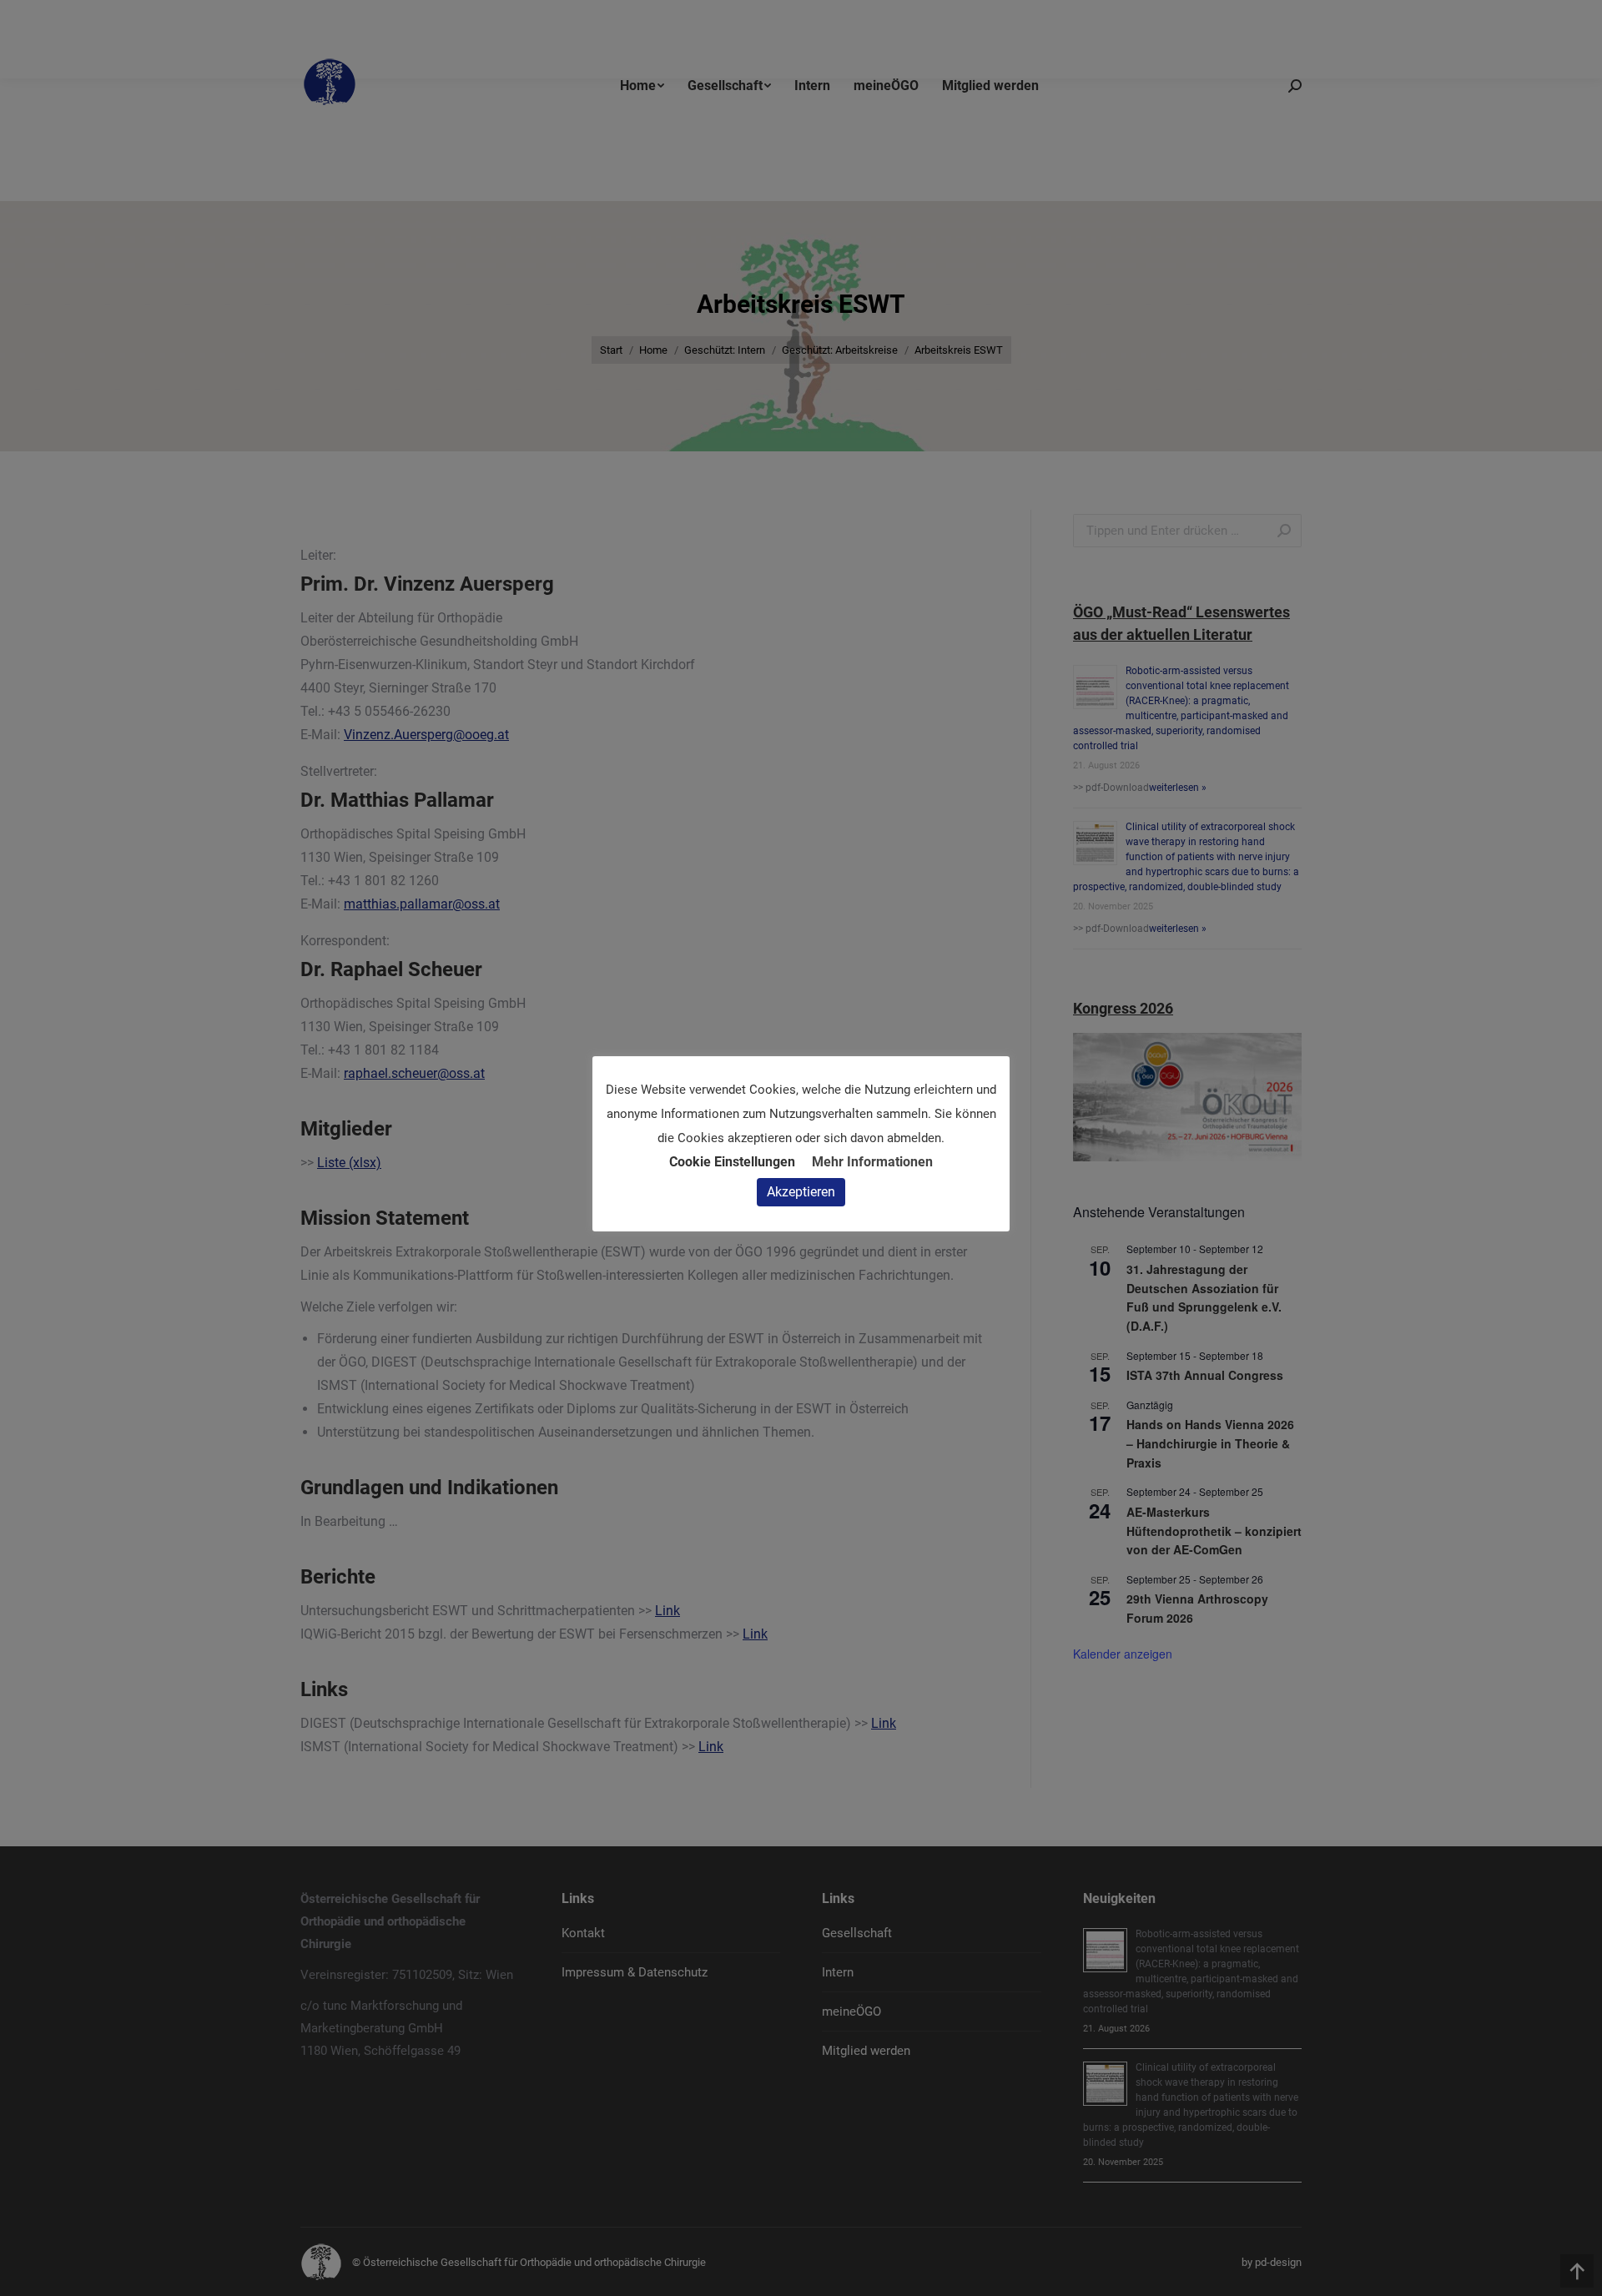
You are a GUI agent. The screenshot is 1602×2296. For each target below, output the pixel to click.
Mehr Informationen (872, 1162)
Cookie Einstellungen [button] (732, 1162)
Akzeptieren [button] (801, 1192)
